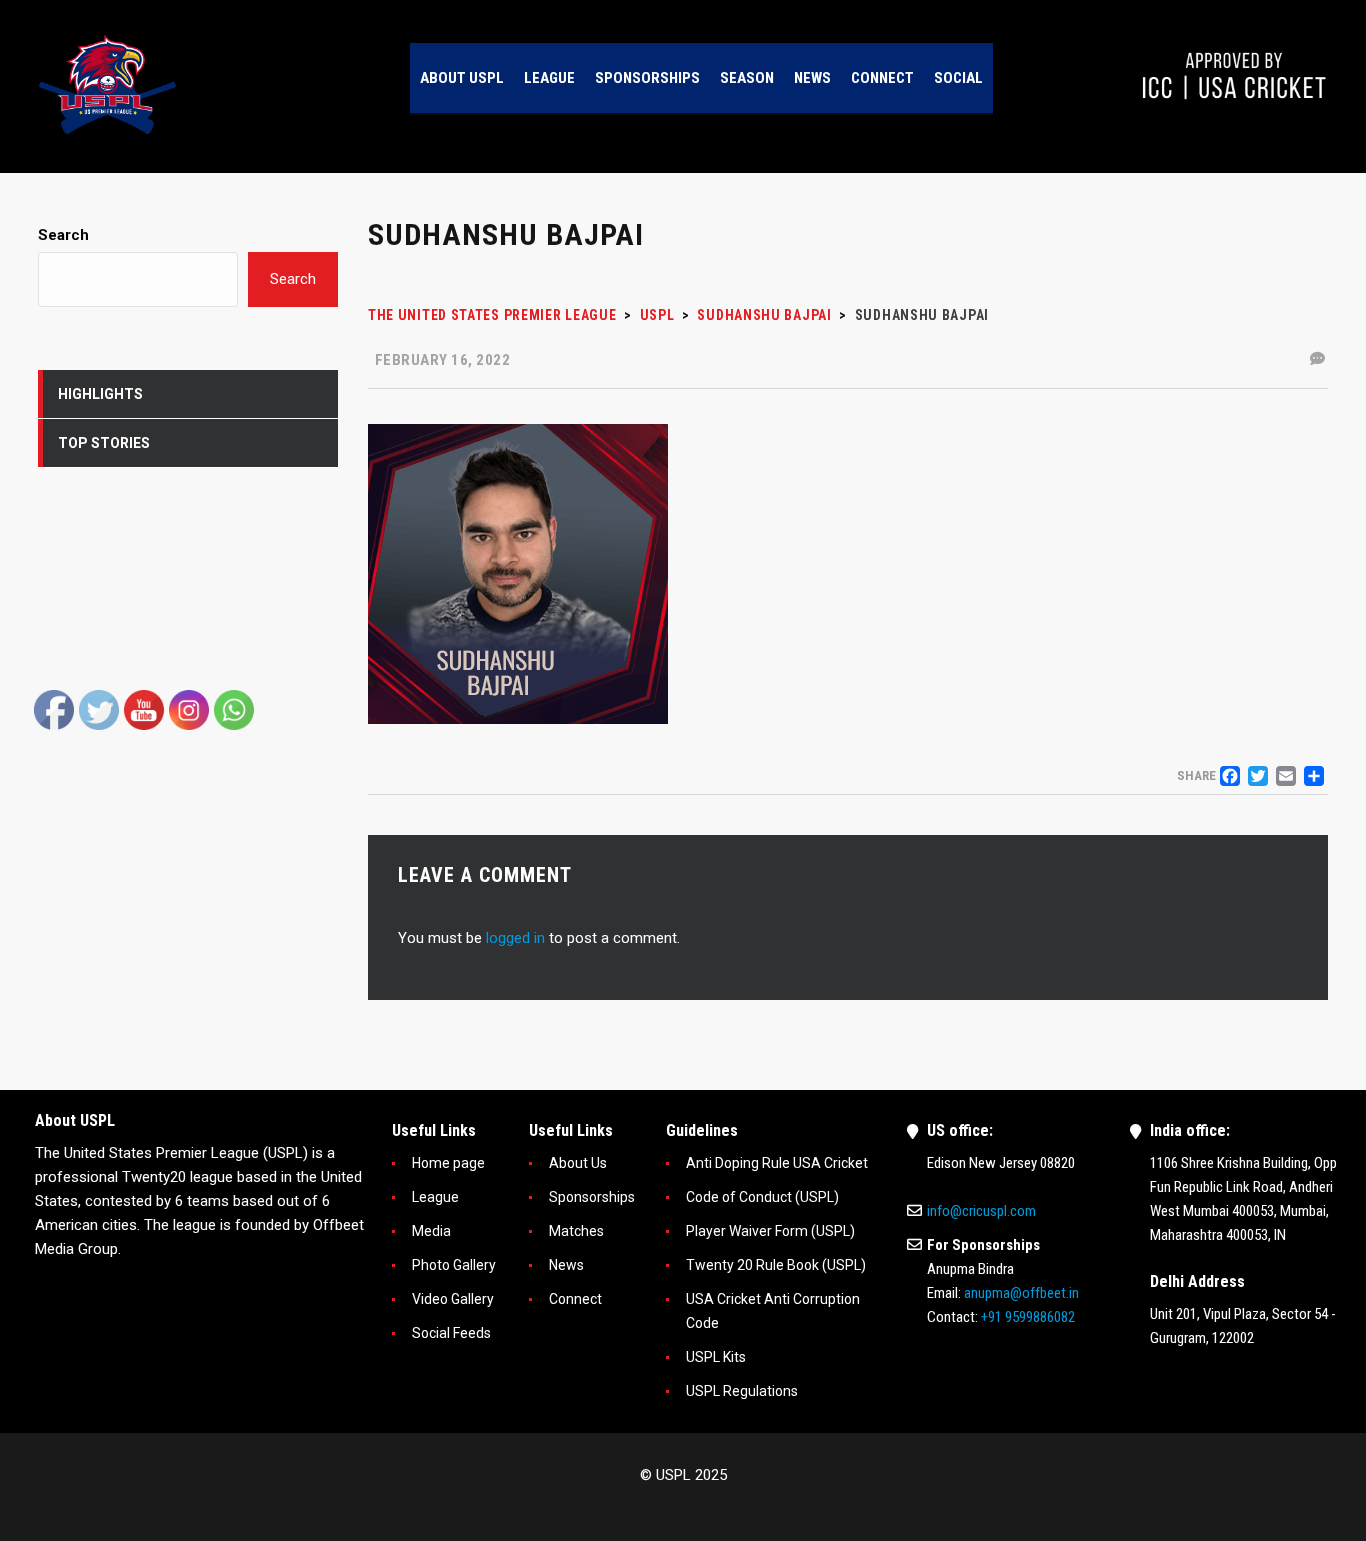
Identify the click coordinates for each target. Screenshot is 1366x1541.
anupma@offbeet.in (1021, 1293)
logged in (515, 938)
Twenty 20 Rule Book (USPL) (776, 1265)
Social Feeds (451, 1333)
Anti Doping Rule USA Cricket (777, 1163)
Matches (576, 1231)
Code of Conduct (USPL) (762, 1197)
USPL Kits (716, 1357)
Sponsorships (592, 1197)
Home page (448, 1163)
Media (431, 1231)
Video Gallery (453, 1299)
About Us (578, 1163)
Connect (575, 1299)
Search (63, 235)
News (566, 1265)
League (435, 1197)
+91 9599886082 (1028, 1317)
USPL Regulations (742, 1391)
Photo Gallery (454, 1265)
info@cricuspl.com (981, 1211)
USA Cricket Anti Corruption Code (773, 1311)
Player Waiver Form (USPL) (770, 1231)
